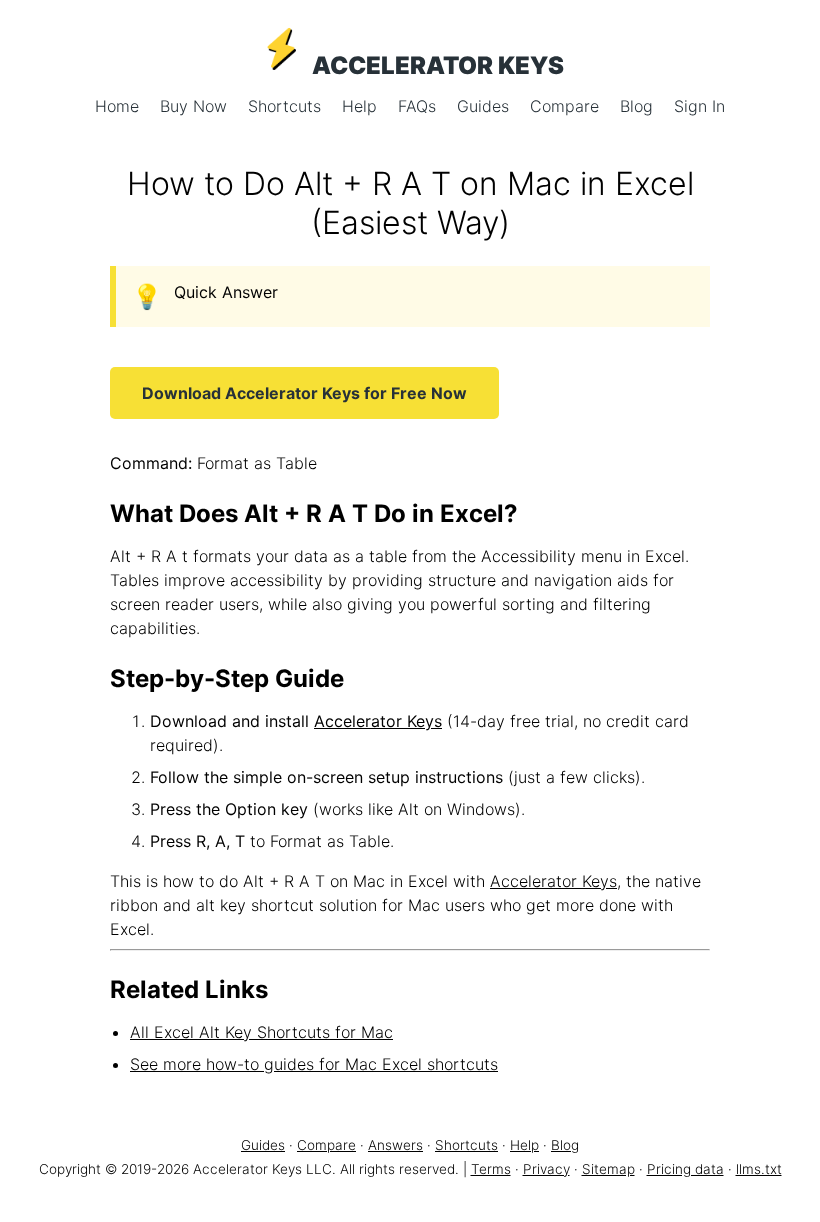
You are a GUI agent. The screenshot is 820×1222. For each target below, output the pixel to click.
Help (362, 106)
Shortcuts (287, 106)
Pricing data (685, 1169)
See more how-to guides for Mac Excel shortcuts (314, 1064)
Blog (639, 106)
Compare (567, 106)
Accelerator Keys (378, 721)
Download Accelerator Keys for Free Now (304, 393)
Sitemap (608, 1169)
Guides (485, 106)
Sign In (699, 106)
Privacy (546, 1169)
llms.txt (759, 1169)
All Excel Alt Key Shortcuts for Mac (261, 1032)
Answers (395, 1145)
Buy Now (196, 106)
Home (119, 106)
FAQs (419, 106)
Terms (491, 1169)
